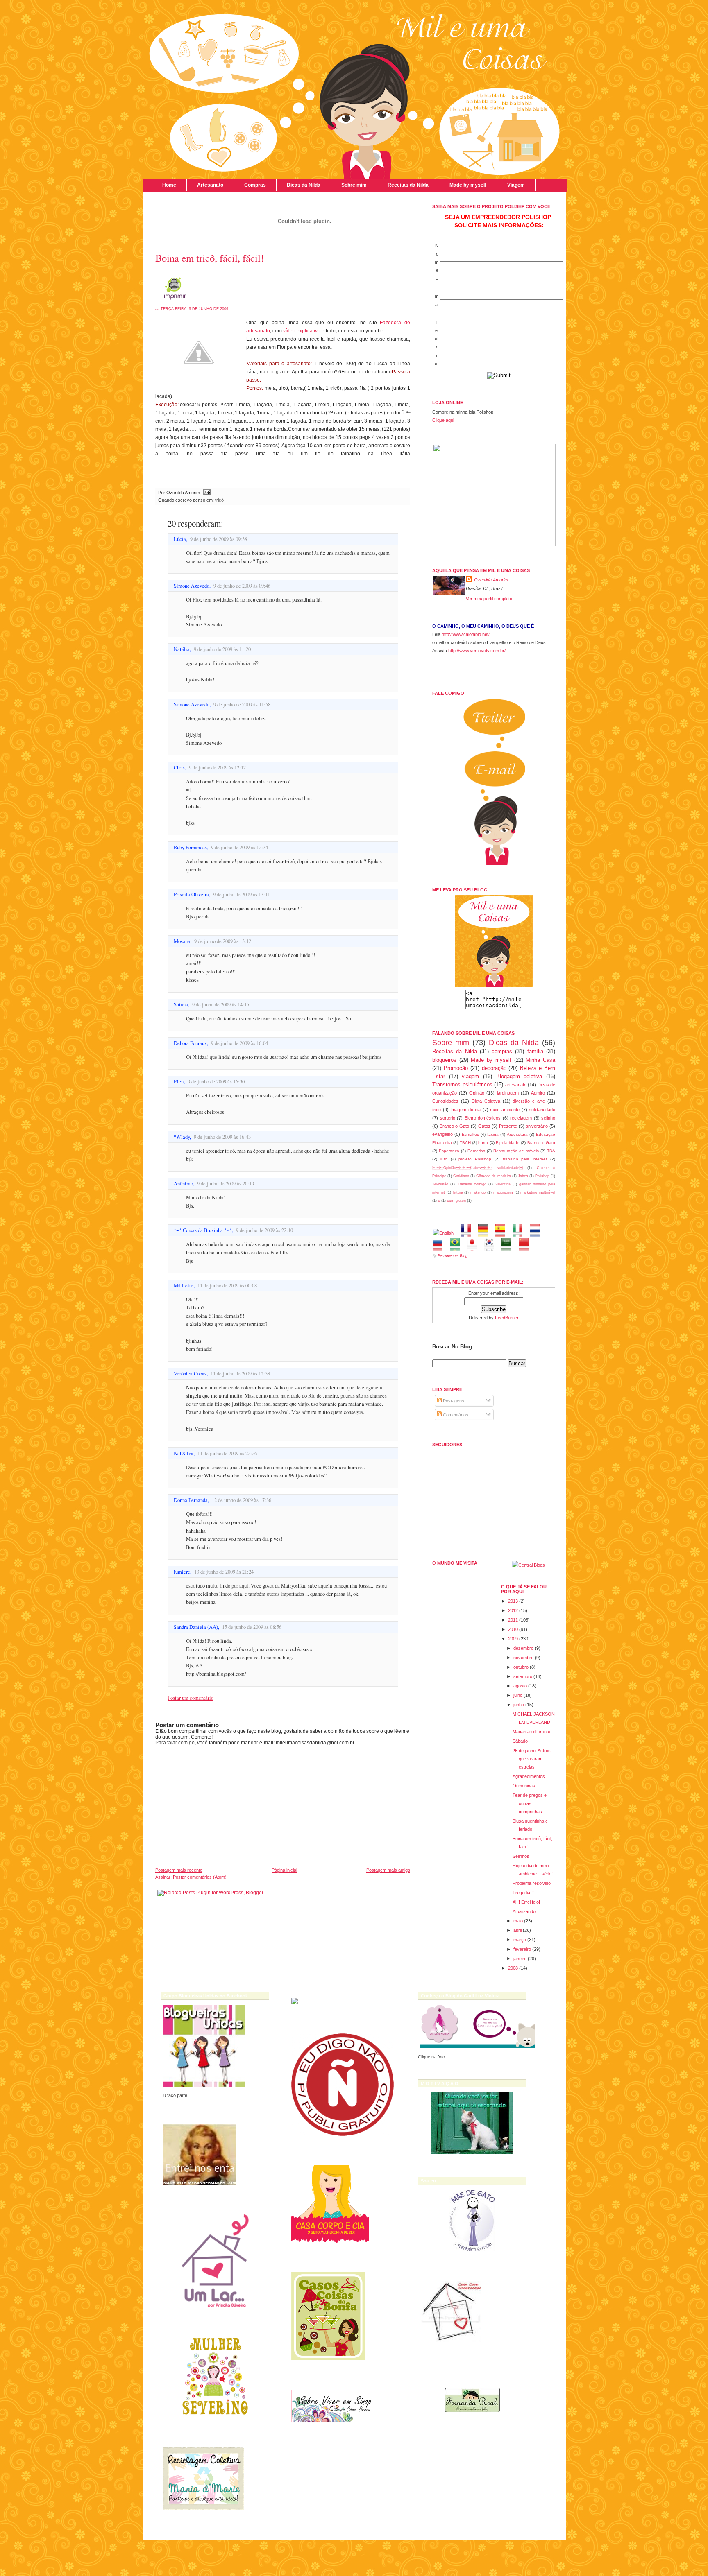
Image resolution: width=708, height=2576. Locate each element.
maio (518, 1921)
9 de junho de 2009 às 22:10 (264, 1230)
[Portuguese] (457, 1247)
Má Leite (184, 1286)
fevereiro (522, 1949)
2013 (513, 1601)
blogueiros (444, 1060)
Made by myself (468, 185)
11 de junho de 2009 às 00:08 (227, 1286)
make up (478, 1192)
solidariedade (542, 1110)
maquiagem (503, 1192)
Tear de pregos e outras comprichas (530, 1803)
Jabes (523, 1176)
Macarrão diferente (531, 1732)
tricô (219, 500)
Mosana (182, 941)
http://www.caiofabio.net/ (466, 634)
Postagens (453, 1401)
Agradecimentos (529, 1776)
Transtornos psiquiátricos (462, 1084)
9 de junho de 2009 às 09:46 (242, 586)
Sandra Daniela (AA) (196, 1627)
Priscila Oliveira (191, 894)
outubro (521, 1667)
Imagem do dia (465, 1110)
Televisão (440, 1184)
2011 (513, 1620)
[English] (446, 1233)
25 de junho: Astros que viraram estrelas (532, 1759)
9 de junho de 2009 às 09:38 (219, 539)
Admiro (538, 1093)
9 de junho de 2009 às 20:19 (226, 1184)
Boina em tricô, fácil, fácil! (210, 258)
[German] (486, 1233)
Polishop (542, 1176)
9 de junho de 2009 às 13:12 (223, 941)
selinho (548, 1118)
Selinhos (521, 1856)
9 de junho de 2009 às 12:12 (217, 768)
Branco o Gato (454, 1126)
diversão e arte (529, 1101)
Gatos (484, 1126)
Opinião (477, 1093)
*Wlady (182, 1137)
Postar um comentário (191, 1698)
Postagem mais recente (179, 1870)
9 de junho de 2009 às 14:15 (221, 1005)
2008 (513, 1968)
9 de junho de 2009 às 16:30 (216, 1082)
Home (169, 185)
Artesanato (210, 185)
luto (444, 1159)
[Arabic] (509, 1247)
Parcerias (476, 1151)
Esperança (449, 1151)
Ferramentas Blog (453, 1256)
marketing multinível (538, 1192)
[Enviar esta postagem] (206, 493)
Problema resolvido (532, 1883)
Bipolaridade (508, 1143)
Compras (255, 185)
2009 (513, 1639)
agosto (520, 1686)
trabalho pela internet (525, 1159)
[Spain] (503, 1233)
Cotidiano (461, 1176)
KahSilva (184, 1453)
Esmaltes (470, 1134)
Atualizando (524, 1911)
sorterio (448, 1118)
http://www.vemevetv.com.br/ (477, 651)
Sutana (181, 1005)
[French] (469, 1233)
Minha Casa (540, 1060)
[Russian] (440, 1247)
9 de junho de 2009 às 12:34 (239, 847)
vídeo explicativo (302, 331)
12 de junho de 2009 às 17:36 (242, 1500)
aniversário (537, 1126)
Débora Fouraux (190, 1043)
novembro (523, 1658)
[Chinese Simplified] (526, 1247)
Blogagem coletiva (519, 1076)
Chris (179, 768)
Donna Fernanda (191, 1500)
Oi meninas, (524, 1786)
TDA (551, 1151)
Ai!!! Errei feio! (526, 1902)
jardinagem (508, 1093)
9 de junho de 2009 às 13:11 (242, 894)
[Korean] (492, 1247)
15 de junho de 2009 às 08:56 (252, 1627)
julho (518, 1695)
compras (502, 1051)
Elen (179, 1082)
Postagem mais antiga (388, 1870)
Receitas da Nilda (408, 185)
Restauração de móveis (516, 1151)
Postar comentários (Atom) (200, 1877)
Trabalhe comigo (472, 1184)
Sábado (520, 1741)
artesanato (516, 1085)
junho (519, 1705)
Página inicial (284, 1870)
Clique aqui (443, 420)
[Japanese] (475, 1247)
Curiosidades (445, 1101)
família (535, 1051)
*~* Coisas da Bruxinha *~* (203, 1230)
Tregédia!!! (523, 1893)
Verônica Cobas (190, 1374)
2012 (513, 1610)
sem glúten (456, 1201)
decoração (494, 1068)
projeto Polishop (475, 1159)
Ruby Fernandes (190, 847)
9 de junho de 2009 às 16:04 (239, 1043)
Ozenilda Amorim (491, 580)
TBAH (465, 1143)
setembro (523, 1676)
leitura (458, 1192)
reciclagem (521, 1118)
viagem (470, 1076)
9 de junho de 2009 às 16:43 (222, 1137)
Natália (182, 649)
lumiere (182, 1572)
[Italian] (520, 1233)
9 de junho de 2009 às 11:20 (222, 649)
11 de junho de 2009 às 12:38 (240, 1374)
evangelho (442, 1134)
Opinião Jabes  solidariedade (478, 1168)
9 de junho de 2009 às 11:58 (242, 704)
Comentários (455, 1415)
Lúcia (180, 539)
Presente (508, 1126)
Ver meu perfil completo (489, 599)
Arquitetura (517, 1134)
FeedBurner (507, 1318)
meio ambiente (505, 1110)
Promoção (456, 1068)
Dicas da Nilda (304, 185)
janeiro (520, 1959)
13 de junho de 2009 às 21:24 (224, 1572)
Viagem (516, 185)
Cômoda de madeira (493, 1176)
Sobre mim (354, 185)
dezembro (523, 1648)
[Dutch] (537, 1233)
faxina (493, 1134)
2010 (513, 1629)
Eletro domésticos (483, 1118)
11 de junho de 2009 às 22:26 (227, 1453)
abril (517, 1930)
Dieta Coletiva (486, 1101)
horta (483, 1143)
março (520, 1940)
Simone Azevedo (192, 586)
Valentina (503, 1184)
